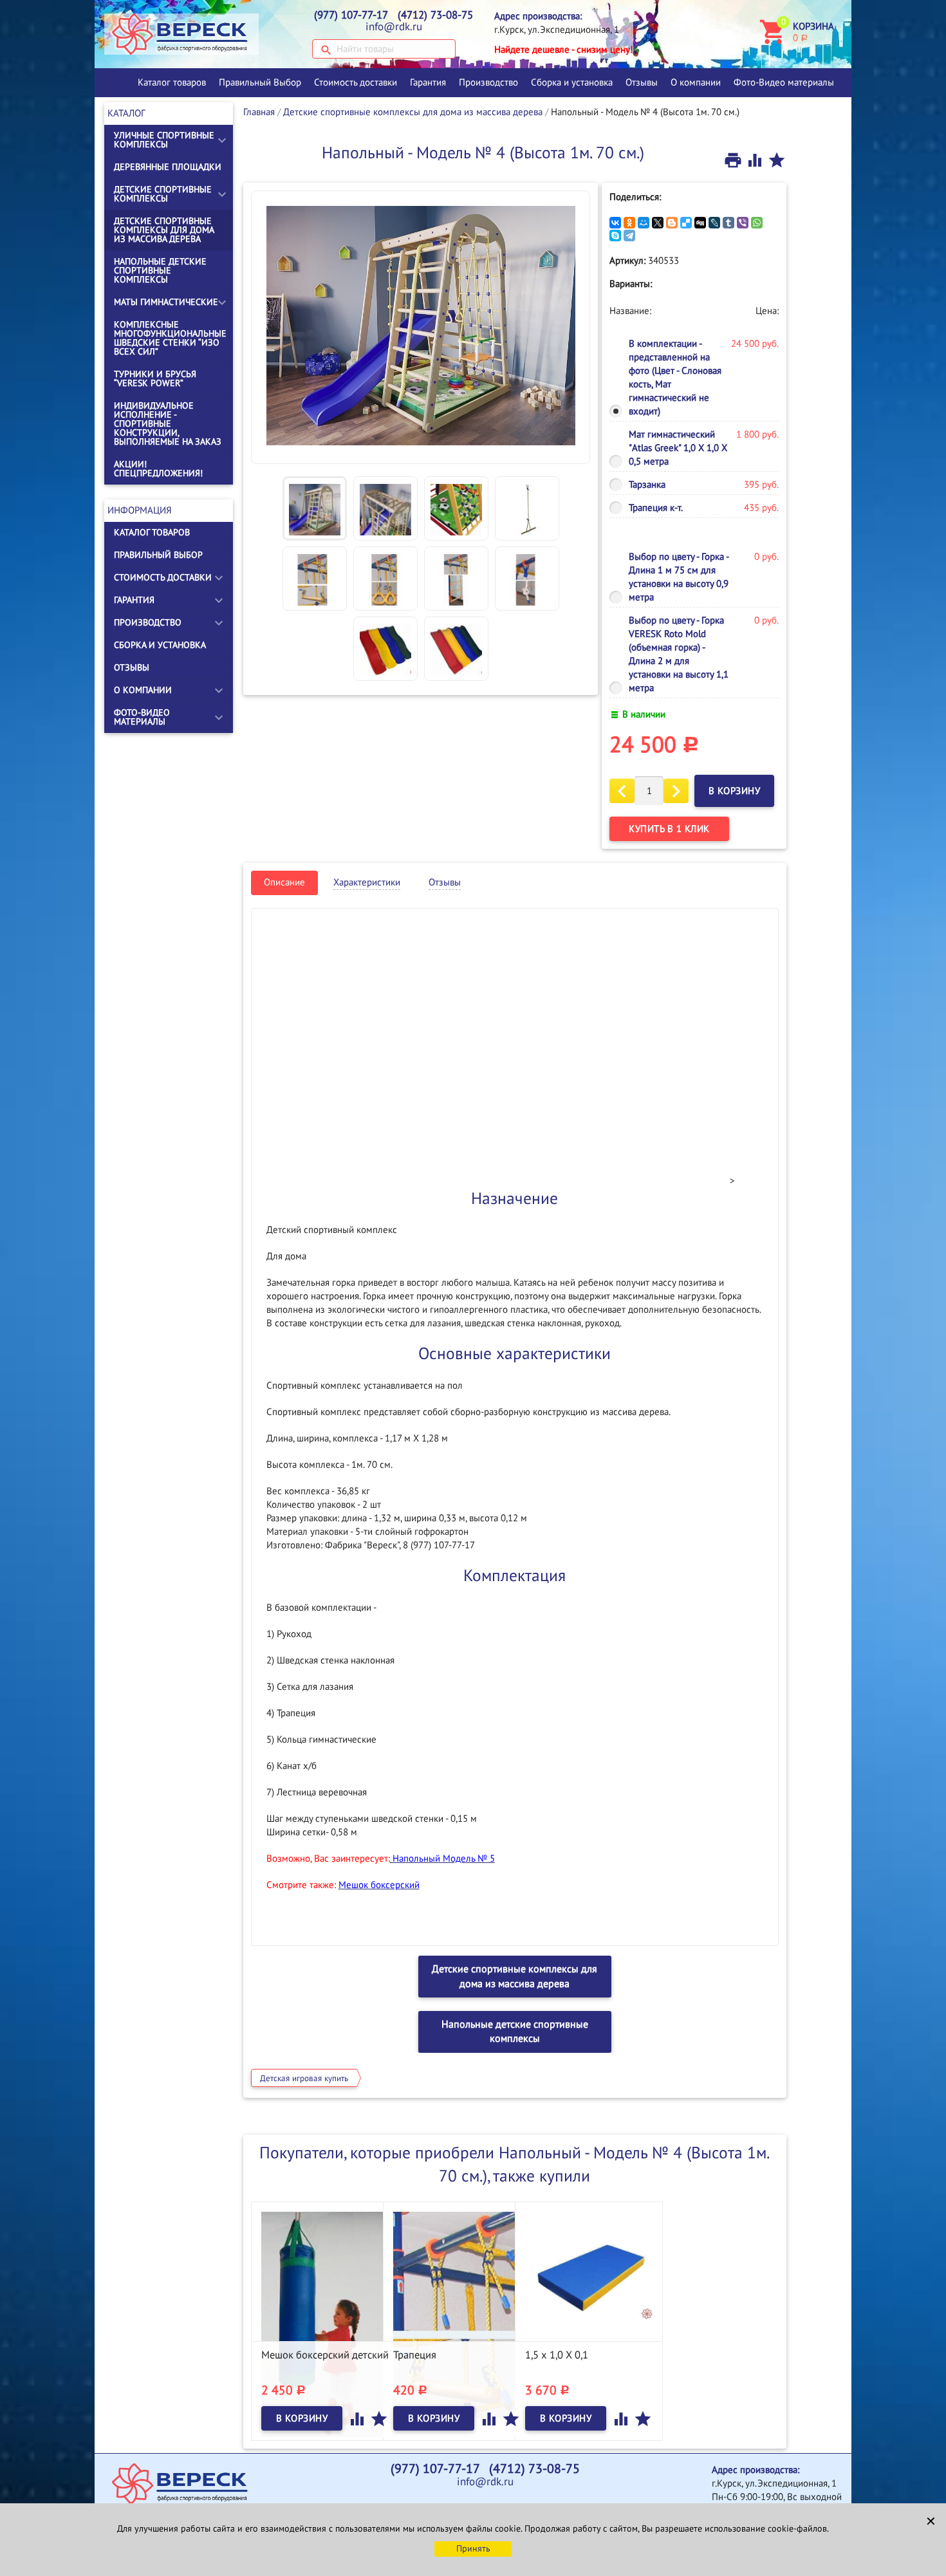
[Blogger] (672, 223)
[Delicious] (686, 223)
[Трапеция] (457, 2314)
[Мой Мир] (644, 223)
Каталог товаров (172, 82)
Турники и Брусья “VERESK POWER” (155, 379)
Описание (284, 882)
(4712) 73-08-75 (435, 15)
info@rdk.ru (394, 27)
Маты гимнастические (166, 302)
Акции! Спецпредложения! (158, 469)
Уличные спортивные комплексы (164, 140)
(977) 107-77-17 (351, 15)
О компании (696, 82)
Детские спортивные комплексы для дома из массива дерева (164, 230)
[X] (658, 223)
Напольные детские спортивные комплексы (160, 271)
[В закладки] (777, 160)
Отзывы (642, 82)
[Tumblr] (728, 223)
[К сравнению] (756, 160)
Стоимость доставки (356, 82)
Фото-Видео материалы (784, 82)
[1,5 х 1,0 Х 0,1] (589, 2276)
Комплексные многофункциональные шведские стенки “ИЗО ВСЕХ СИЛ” (170, 338)
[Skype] (615, 236)
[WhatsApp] (757, 223)
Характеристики (367, 882)
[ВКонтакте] (615, 223)
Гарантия (428, 82)
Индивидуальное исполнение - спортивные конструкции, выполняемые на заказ (168, 424)
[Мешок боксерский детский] (325, 2324)
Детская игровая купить (304, 2079)
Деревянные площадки (168, 167)
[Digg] (700, 223)
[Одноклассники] (629, 223)
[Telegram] (629, 236)
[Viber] (743, 223)
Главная (259, 112)
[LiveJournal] (714, 223)
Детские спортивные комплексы (163, 194)
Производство (488, 82)
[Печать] (734, 160)
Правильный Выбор (260, 82)
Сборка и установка (572, 82)
